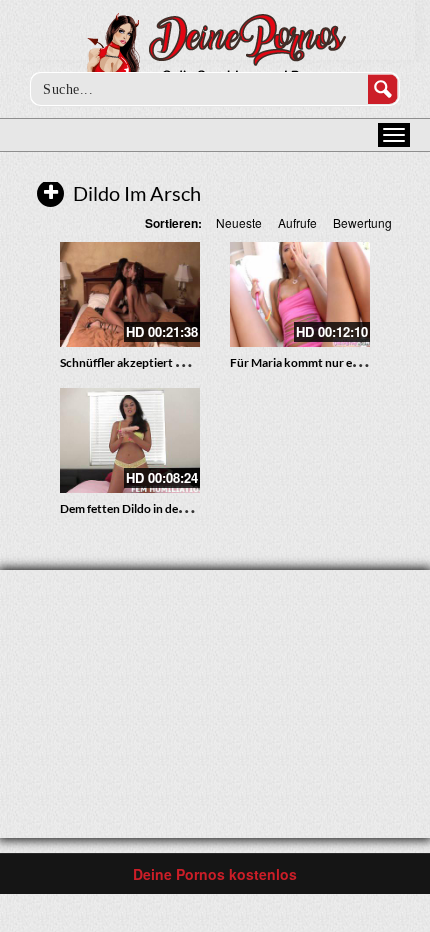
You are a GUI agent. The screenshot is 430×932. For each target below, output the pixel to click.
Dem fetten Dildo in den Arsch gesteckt (163, 508)
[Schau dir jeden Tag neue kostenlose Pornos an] (215, 52)
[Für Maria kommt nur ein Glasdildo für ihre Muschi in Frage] (300, 294)
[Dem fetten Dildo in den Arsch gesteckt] (130, 440)
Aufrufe (297, 222)
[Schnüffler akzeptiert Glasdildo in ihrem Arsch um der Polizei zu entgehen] (130, 294)
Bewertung (362, 222)
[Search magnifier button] (383, 89)
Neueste (239, 222)
